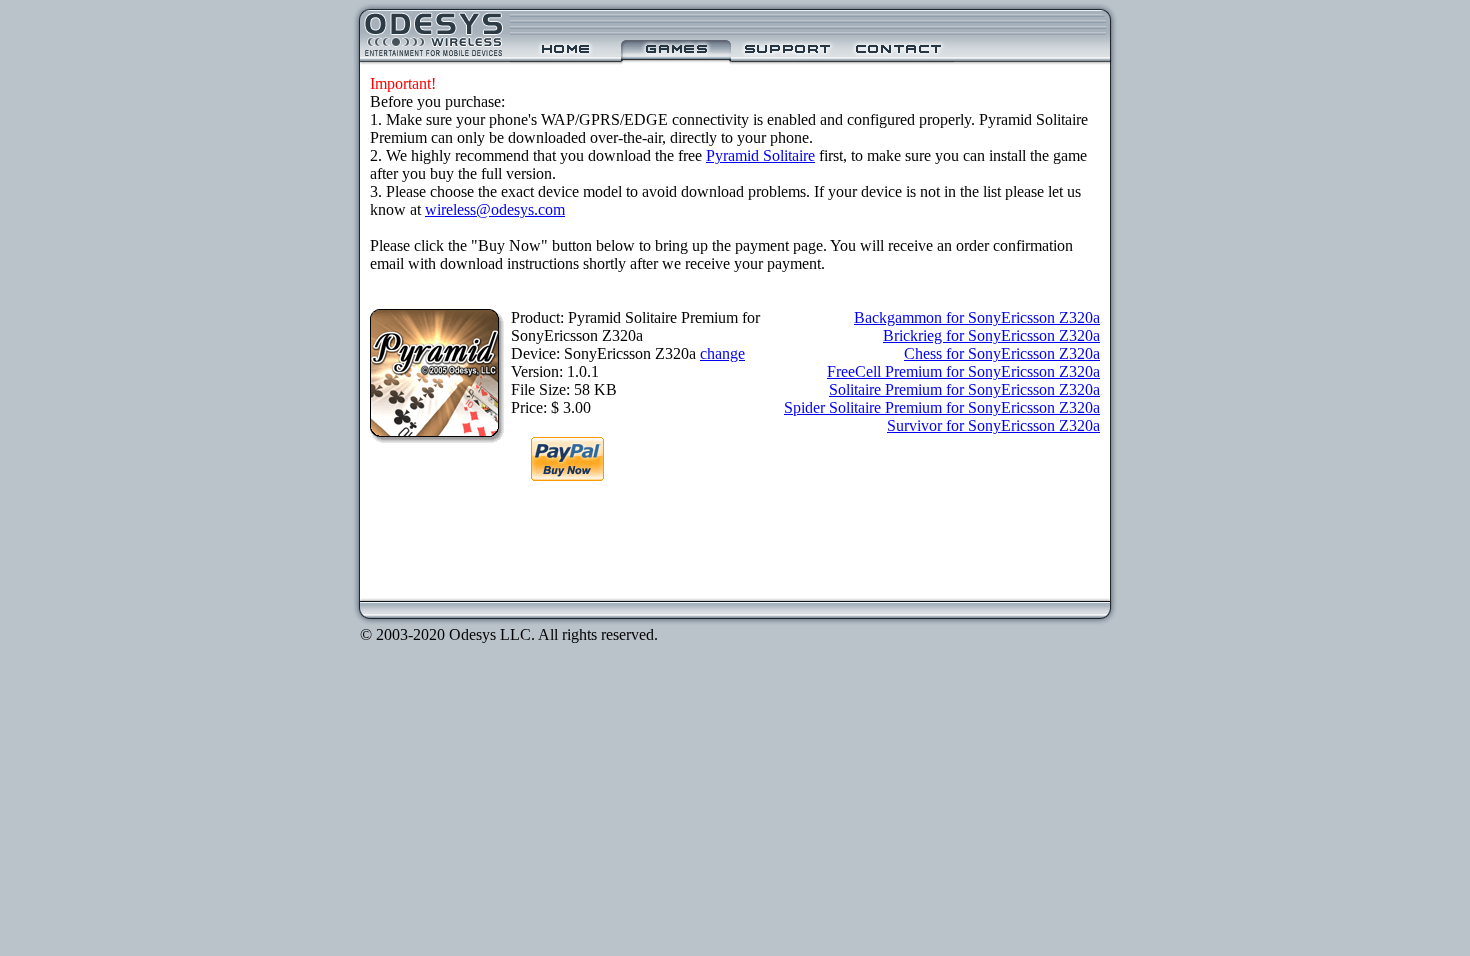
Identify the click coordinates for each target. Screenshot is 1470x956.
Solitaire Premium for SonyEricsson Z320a (964, 389)
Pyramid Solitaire (760, 155)
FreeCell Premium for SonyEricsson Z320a (963, 371)
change (722, 353)
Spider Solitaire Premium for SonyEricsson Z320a (942, 407)
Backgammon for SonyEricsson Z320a (977, 317)
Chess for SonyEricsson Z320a (1002, 353)
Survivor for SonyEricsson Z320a (993, 425)
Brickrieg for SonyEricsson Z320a (991, 335)
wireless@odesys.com (495, 209)
